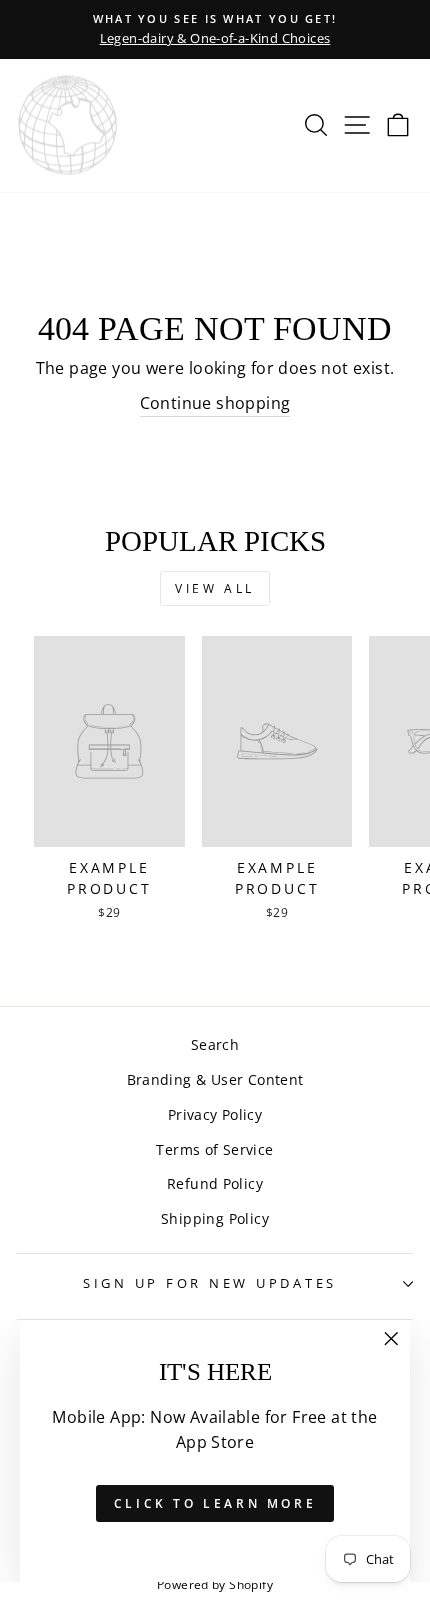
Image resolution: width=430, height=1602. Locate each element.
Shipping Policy (215, 1218)
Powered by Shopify (215, 1584)
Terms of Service (214, 1149)
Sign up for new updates (210, 1283)
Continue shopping (215, 403)
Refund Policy (215, 1183)
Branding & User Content (215, 1079)
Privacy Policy (215, 1114)
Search (215, 1044)
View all (215, 588)
